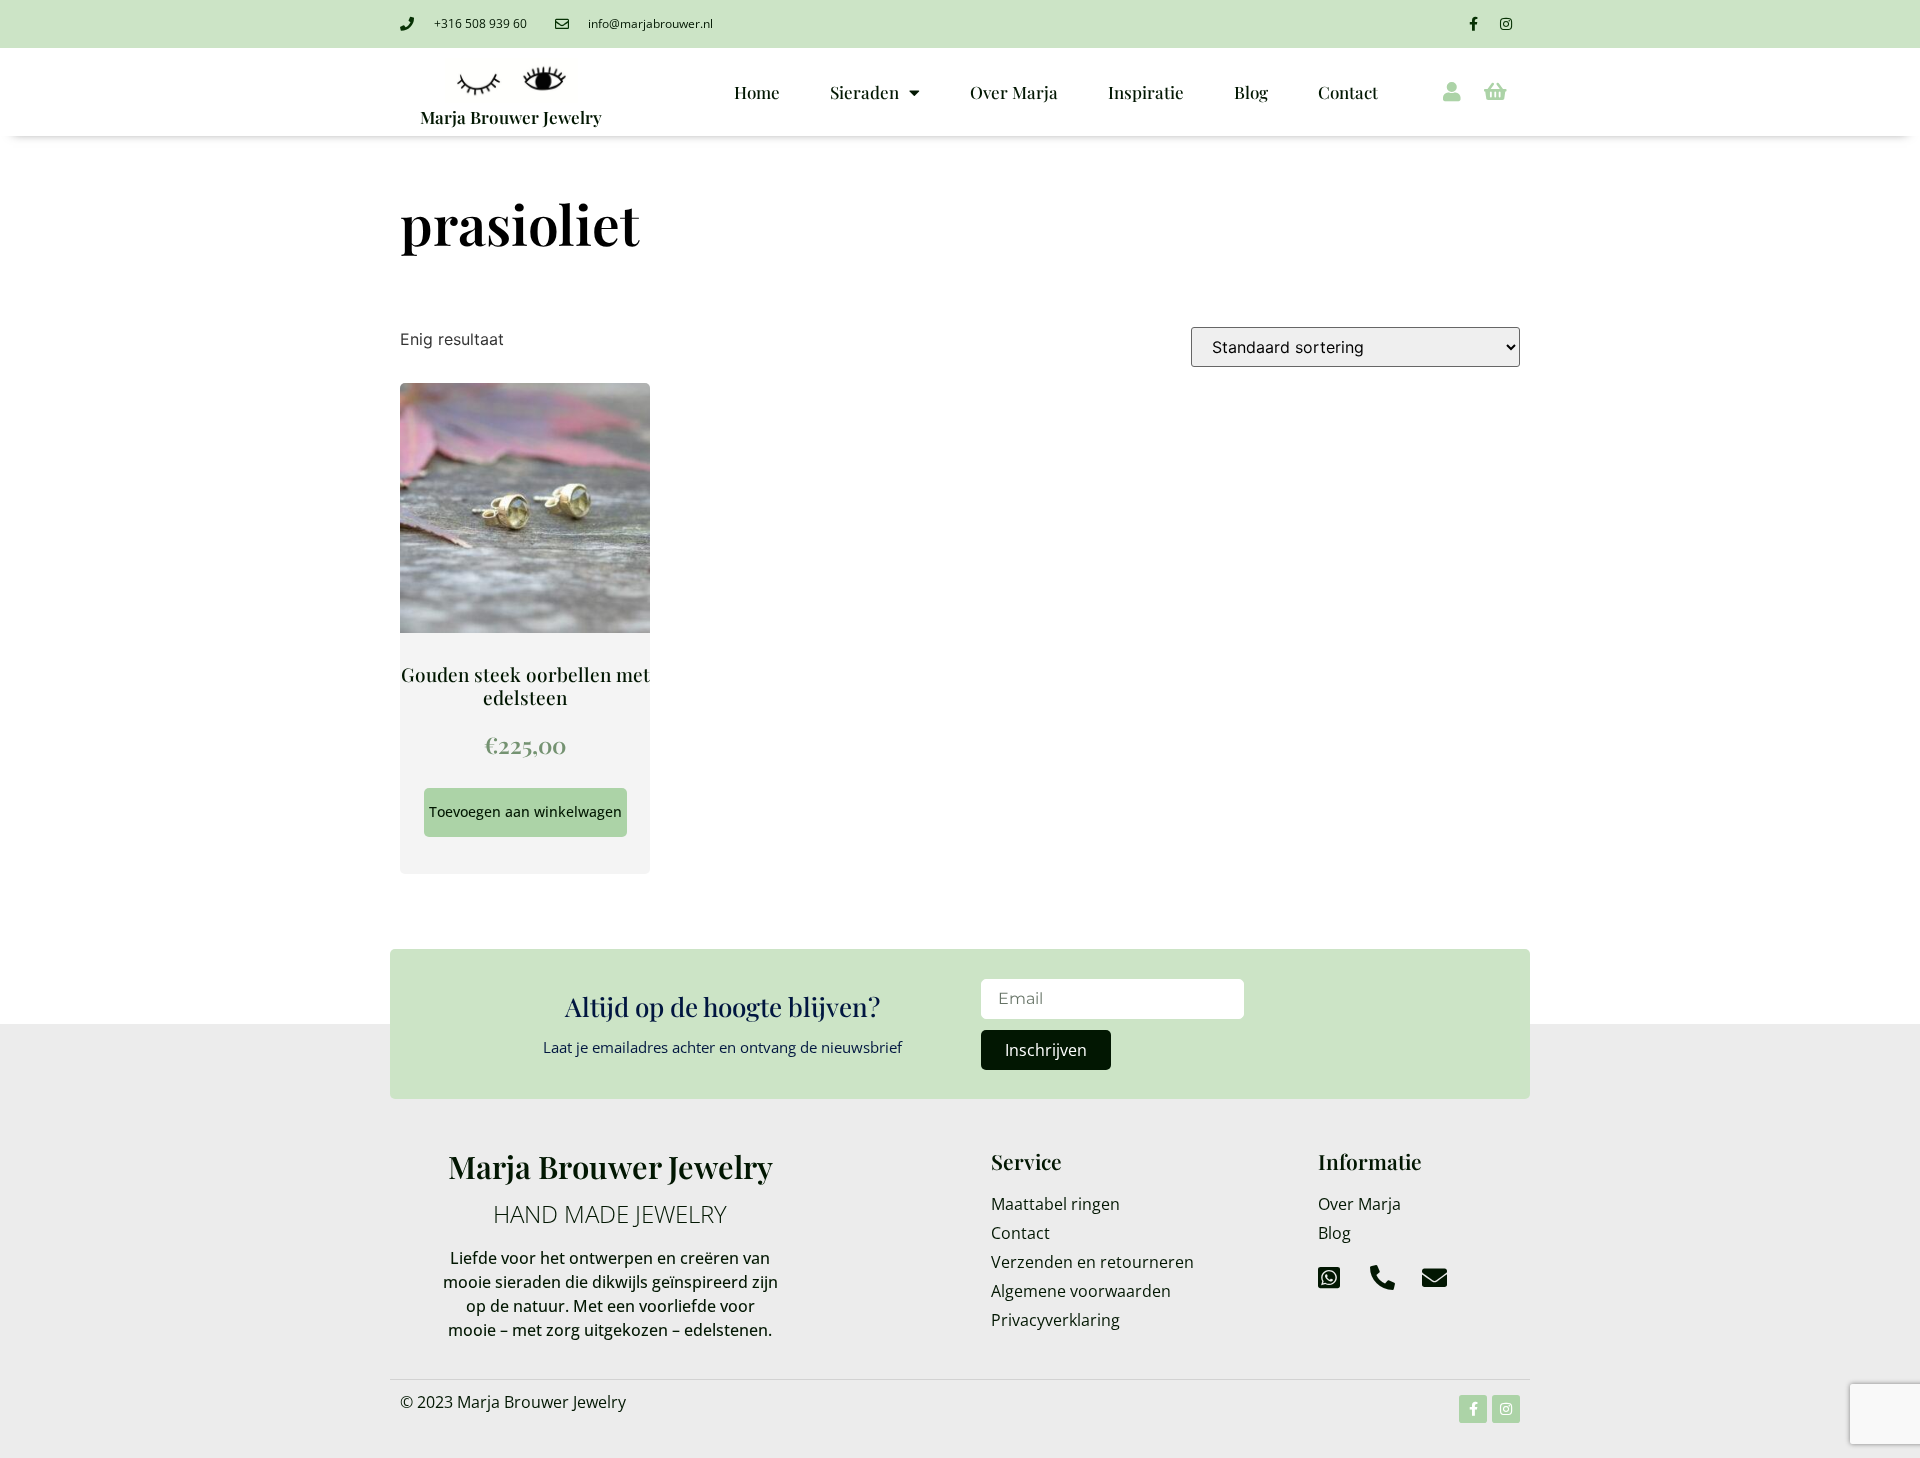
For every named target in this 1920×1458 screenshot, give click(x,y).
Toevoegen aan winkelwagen (525, 811)
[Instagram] (1506, 24)
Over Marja (1014, 92)
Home (757, 92)
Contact (1348, 92)
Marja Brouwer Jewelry (511, 117)
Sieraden (864, 92)
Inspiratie (1146, 92)
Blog (1251, 92)
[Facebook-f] (1473, 24)
